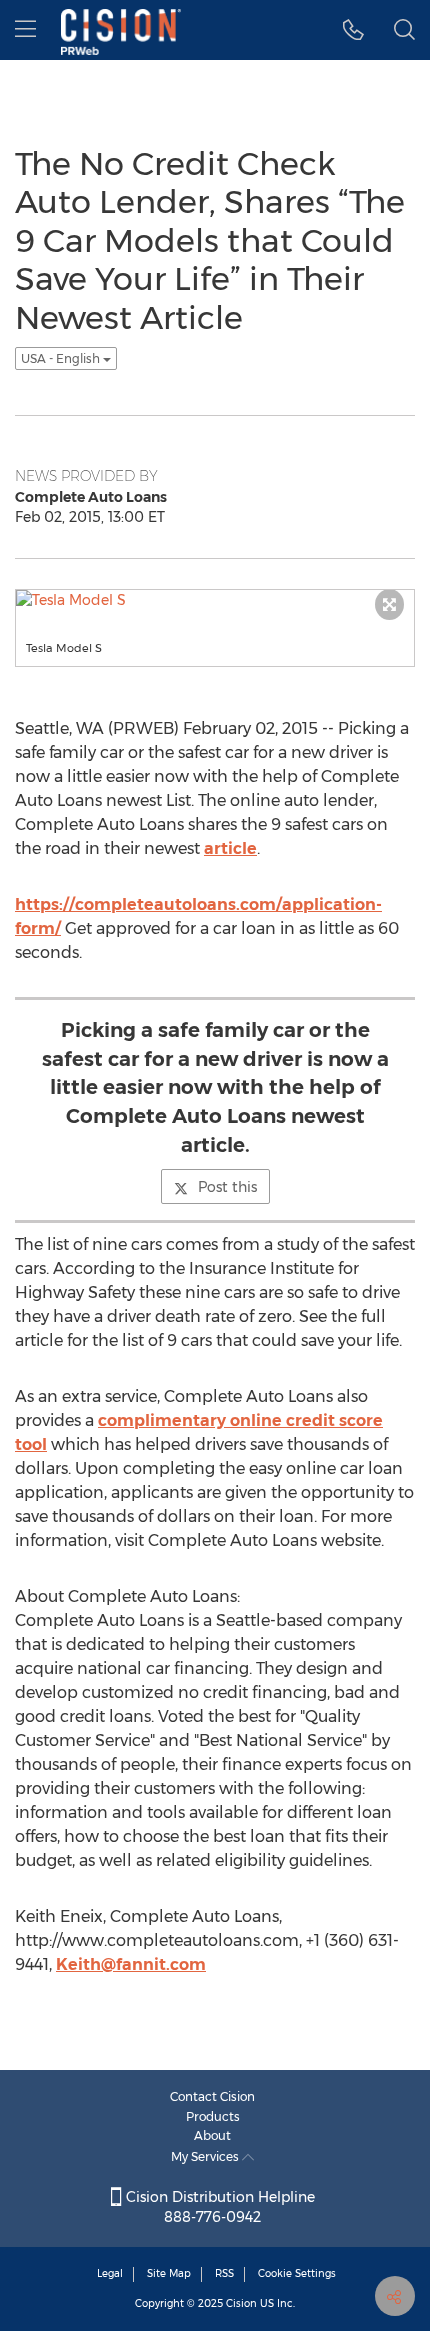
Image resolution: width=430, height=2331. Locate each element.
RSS (224, 2273)
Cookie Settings (297, 2273)
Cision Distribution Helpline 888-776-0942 (218, 2207)
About (212, 2135)
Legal (110, 2273)
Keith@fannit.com (131, 1964)
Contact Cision (212, 2096)
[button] (353, 30)
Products (213, 2116)
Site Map (169, 2273)
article (230, 848)
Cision (241, 2303)
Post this (227, 1187)
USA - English (62, 358)
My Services (206, 2156)
